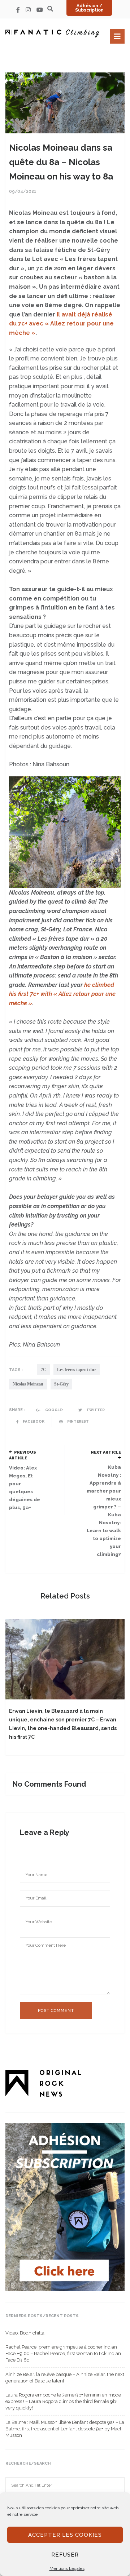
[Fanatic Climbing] (52, 33)
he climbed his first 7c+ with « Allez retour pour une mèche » (62, 994)
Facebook (33, 1421)
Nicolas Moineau (28, 1384)
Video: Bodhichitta (25, 2333)
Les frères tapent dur (77, 1370)
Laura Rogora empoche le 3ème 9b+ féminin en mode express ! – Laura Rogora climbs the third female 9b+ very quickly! (63, 2401)
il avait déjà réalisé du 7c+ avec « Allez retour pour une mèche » (61, 324)
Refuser (65, 2555)
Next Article (106, 1452)
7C (44, 1370)
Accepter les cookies (65, 2535)
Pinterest (78, 1421)
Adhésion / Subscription (89, 8)
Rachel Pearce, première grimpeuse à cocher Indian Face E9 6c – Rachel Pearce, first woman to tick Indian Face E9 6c (63, 2353)
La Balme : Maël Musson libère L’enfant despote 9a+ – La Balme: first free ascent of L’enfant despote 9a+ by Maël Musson (65, 2429)
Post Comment (56, 2011)
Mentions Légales (67, 2568)
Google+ (54, 1410)
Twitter (95, 1410)
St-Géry (61, 1384)
